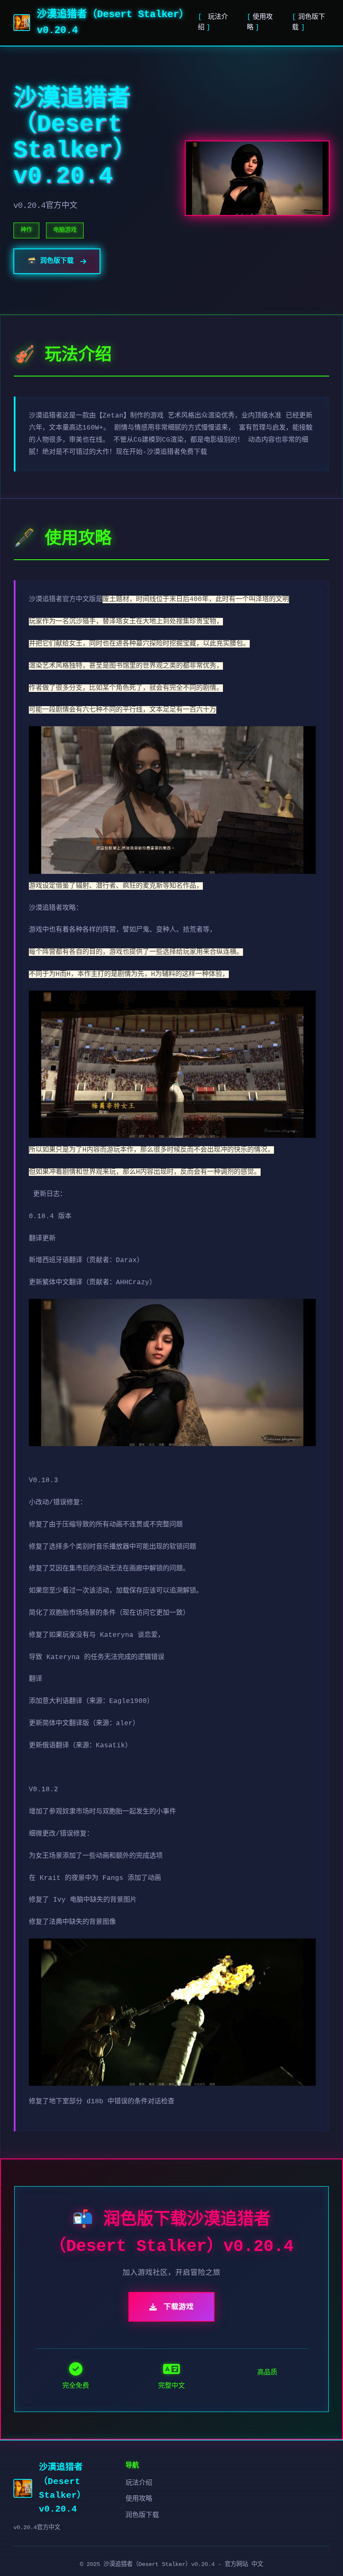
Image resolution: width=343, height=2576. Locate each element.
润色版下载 (142, 2515)
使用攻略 (139, 2499)
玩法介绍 (139, 2483)
